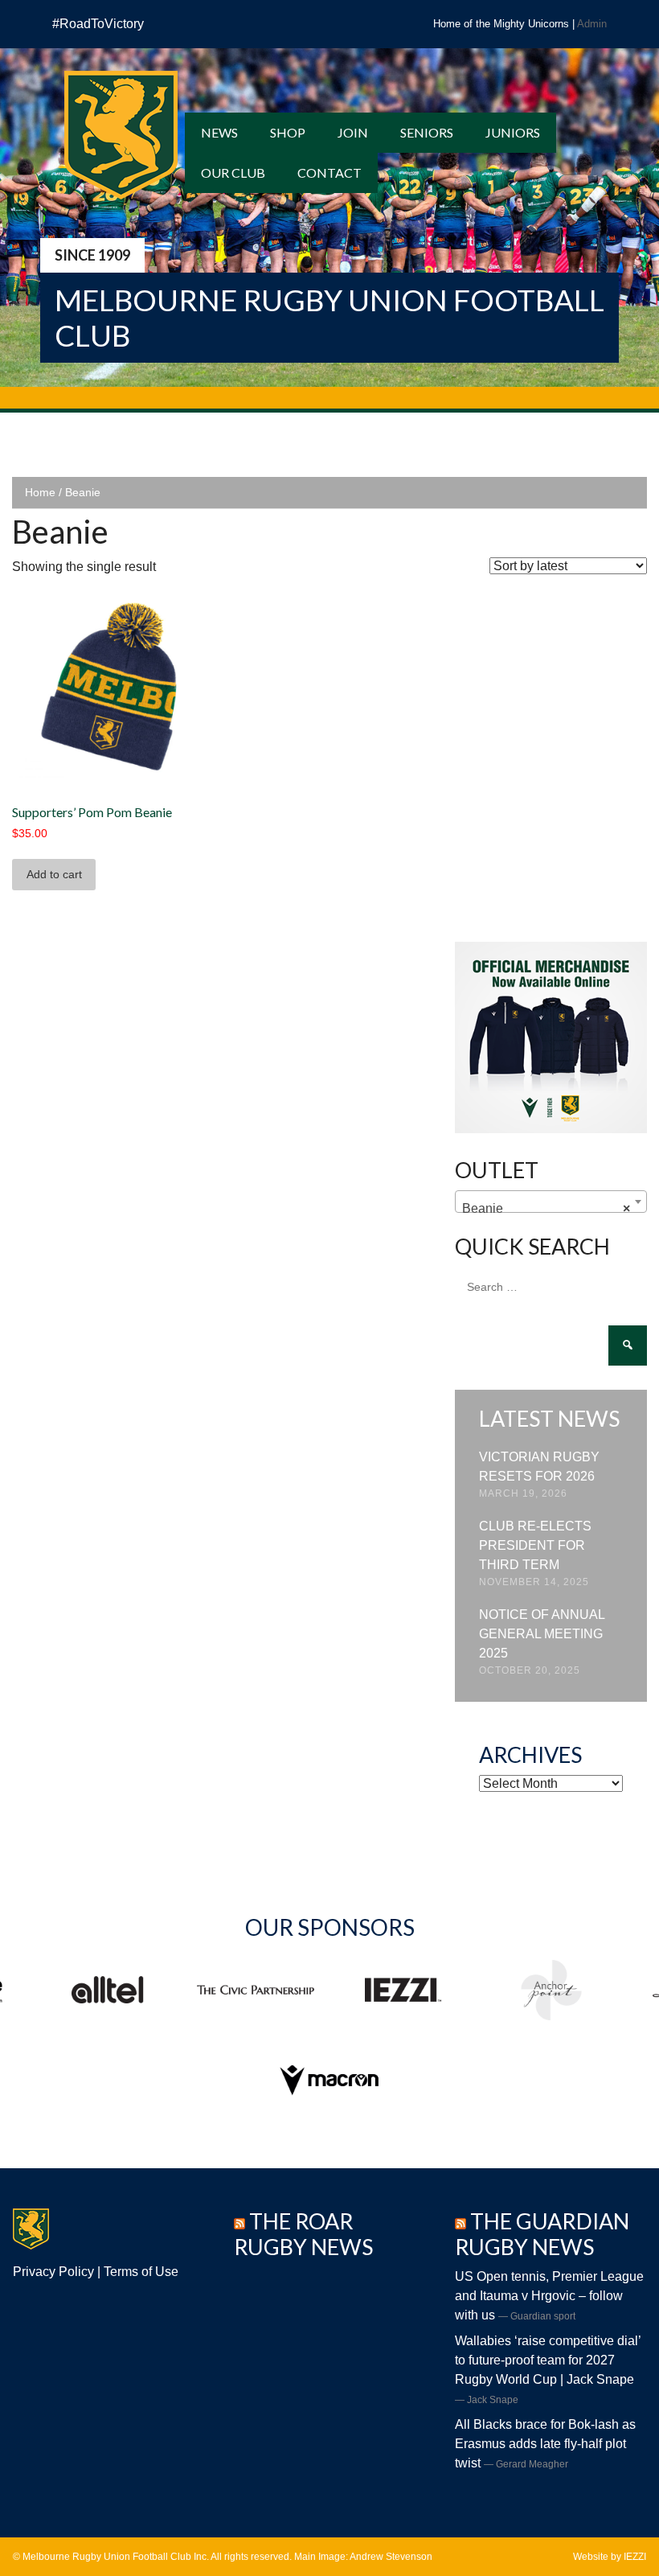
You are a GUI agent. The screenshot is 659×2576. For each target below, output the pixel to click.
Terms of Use (141, 2272)
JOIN (353, 132)
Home (40, 492)
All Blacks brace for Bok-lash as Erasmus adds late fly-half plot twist (545, 2444)
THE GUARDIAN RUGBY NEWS (542, 2234)
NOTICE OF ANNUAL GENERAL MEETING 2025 (542, 1634)
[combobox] (551, 1202)
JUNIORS (513, 132)
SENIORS (427, 132)
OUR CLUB (233, 173)
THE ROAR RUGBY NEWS (303, 2234)
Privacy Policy (53, 2272)
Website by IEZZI (610, 2557)
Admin (592, 24)
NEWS (219, 132)
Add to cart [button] (54, 874)
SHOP (288, 132)
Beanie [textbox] (546, 1208)
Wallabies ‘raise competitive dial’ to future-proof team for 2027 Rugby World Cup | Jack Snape (548, 2360)
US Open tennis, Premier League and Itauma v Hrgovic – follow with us (549, 2296)
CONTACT (329, 173)
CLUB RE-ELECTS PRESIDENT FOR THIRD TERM (535, 1545)
